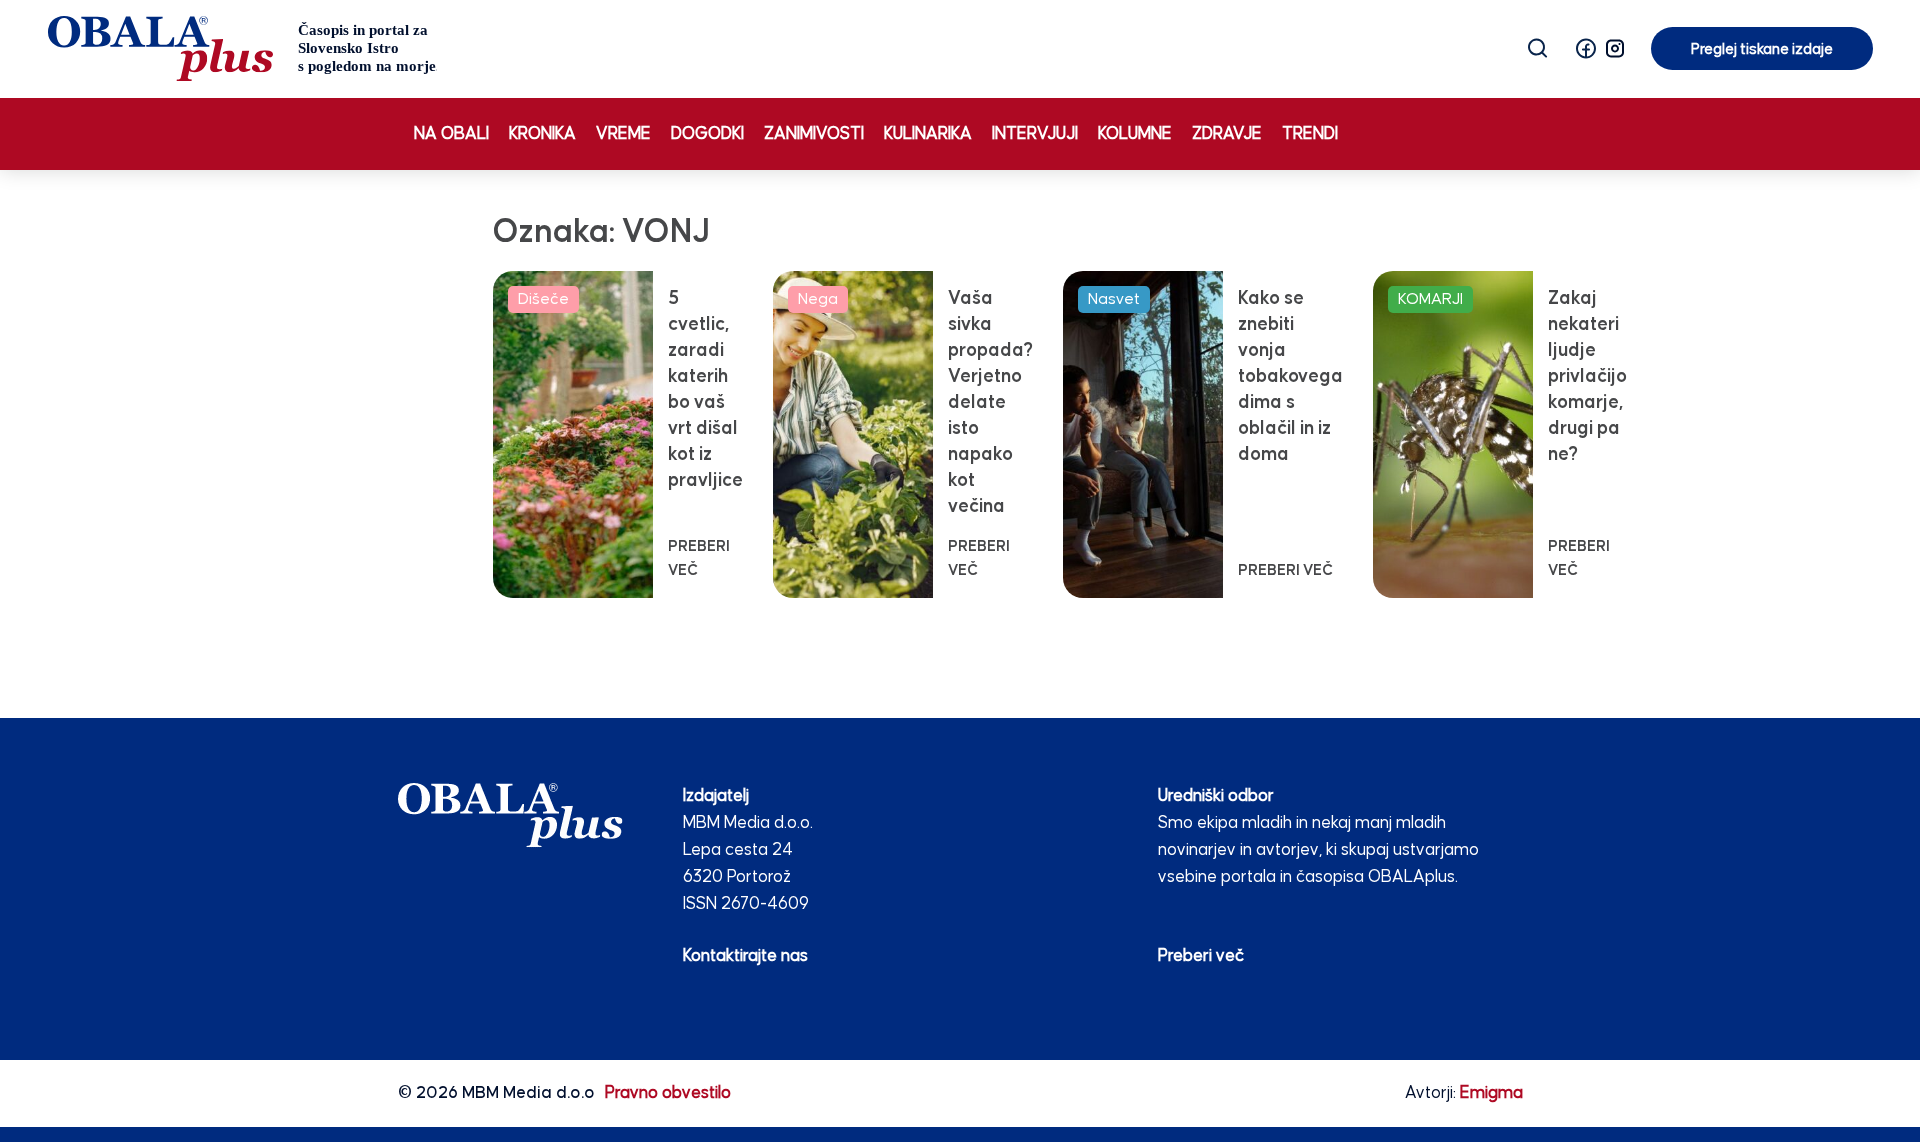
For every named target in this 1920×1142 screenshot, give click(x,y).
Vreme (623, 134)
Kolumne (1135, 134)
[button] (1586, 48)
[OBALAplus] (242, 48)
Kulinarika (928, 134)
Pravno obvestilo (668, 1093)
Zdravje (1227, 134)
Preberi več (1201, 956)
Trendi (1310, 134)
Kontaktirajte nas (745, 956)
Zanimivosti (814, 134)
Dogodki (707, 134)
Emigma (1491, 1093)
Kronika (542, 134)
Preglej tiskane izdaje (1762, 49)
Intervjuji (1035, 134)
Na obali (451, 134)
